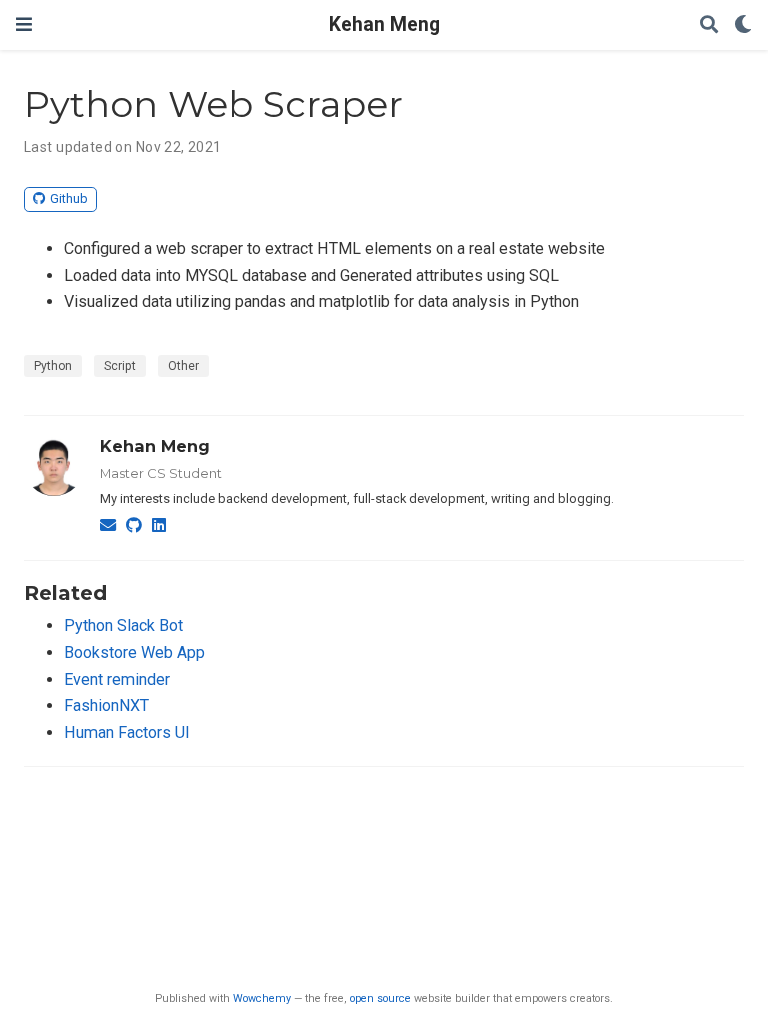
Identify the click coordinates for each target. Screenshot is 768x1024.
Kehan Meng (384, 24)
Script (120, 366)
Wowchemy (262, 998)
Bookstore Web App (134, 652)
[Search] (709, 25)
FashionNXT (106, 705)
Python (53, 366)
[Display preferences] (743, 25)
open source (380, 998)
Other (183, 366)
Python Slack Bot (123, 625)
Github (69, 198)
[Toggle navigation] (24, 24)
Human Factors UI (127, 732)
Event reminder (117, 679)
